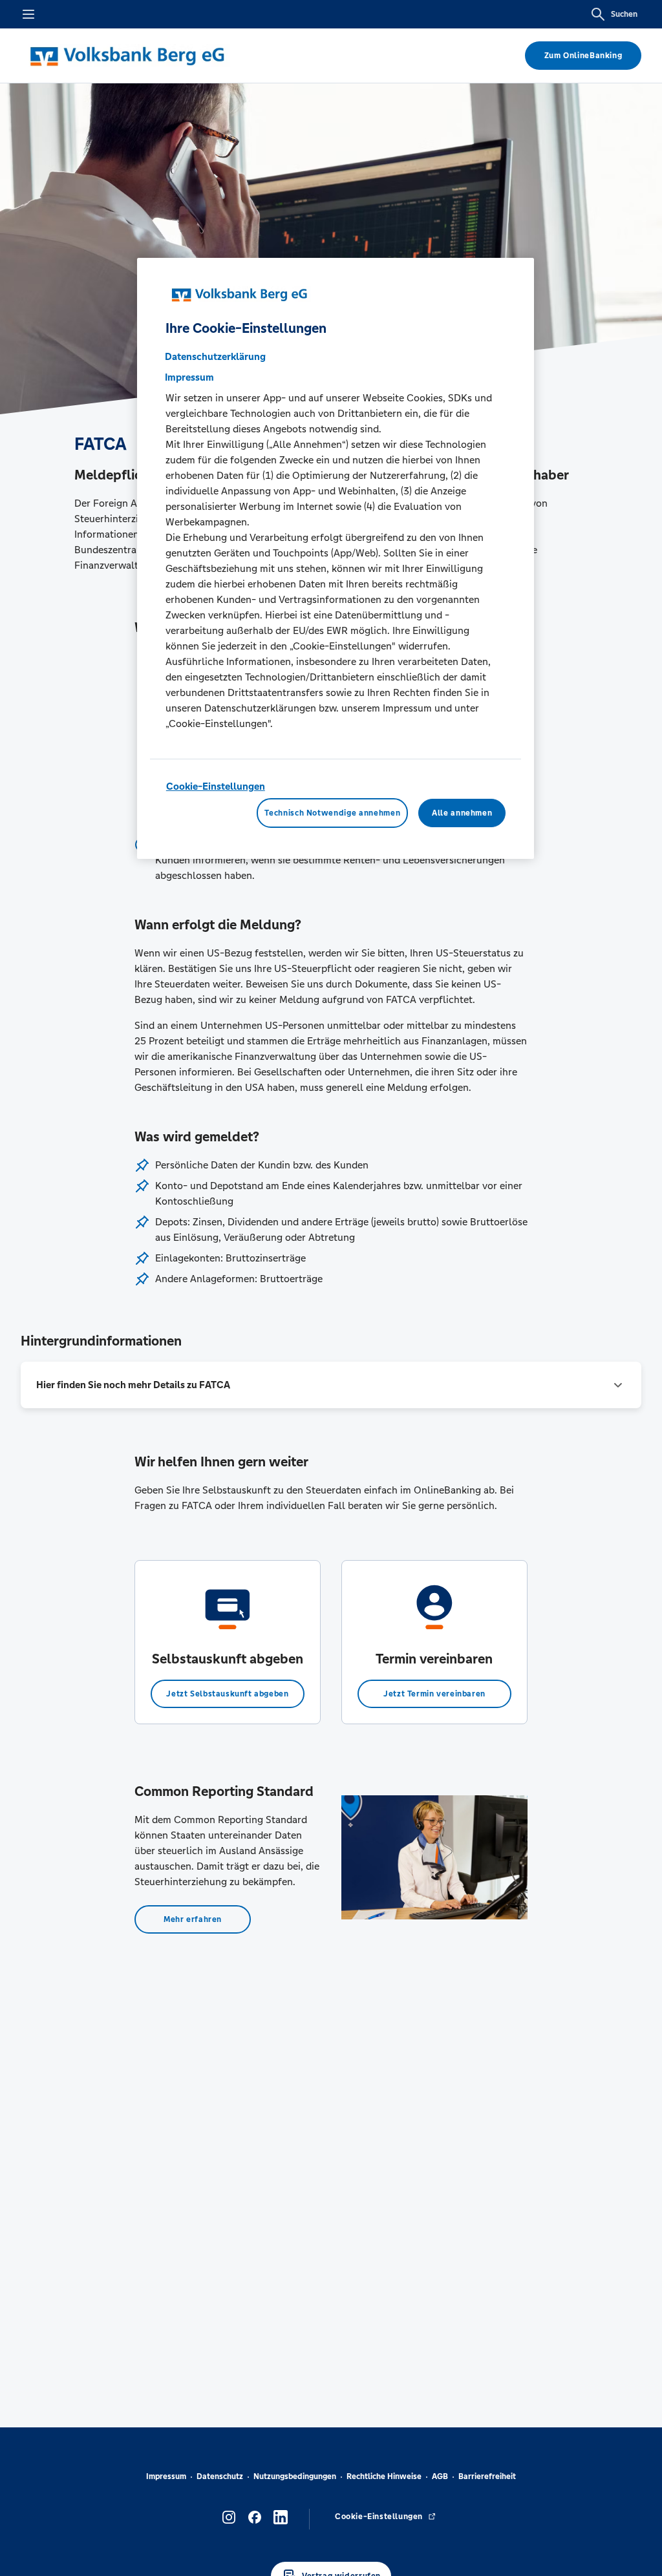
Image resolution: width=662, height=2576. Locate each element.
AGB (440, 2476)
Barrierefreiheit (487, 2476)
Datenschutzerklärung (215, 356)
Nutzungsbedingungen (295, 2476)
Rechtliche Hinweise (384, 2476)
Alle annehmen (462, 813)
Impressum (166, 2476)
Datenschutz (220, 2476)
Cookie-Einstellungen (216, 786)
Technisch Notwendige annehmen (332, 813)
